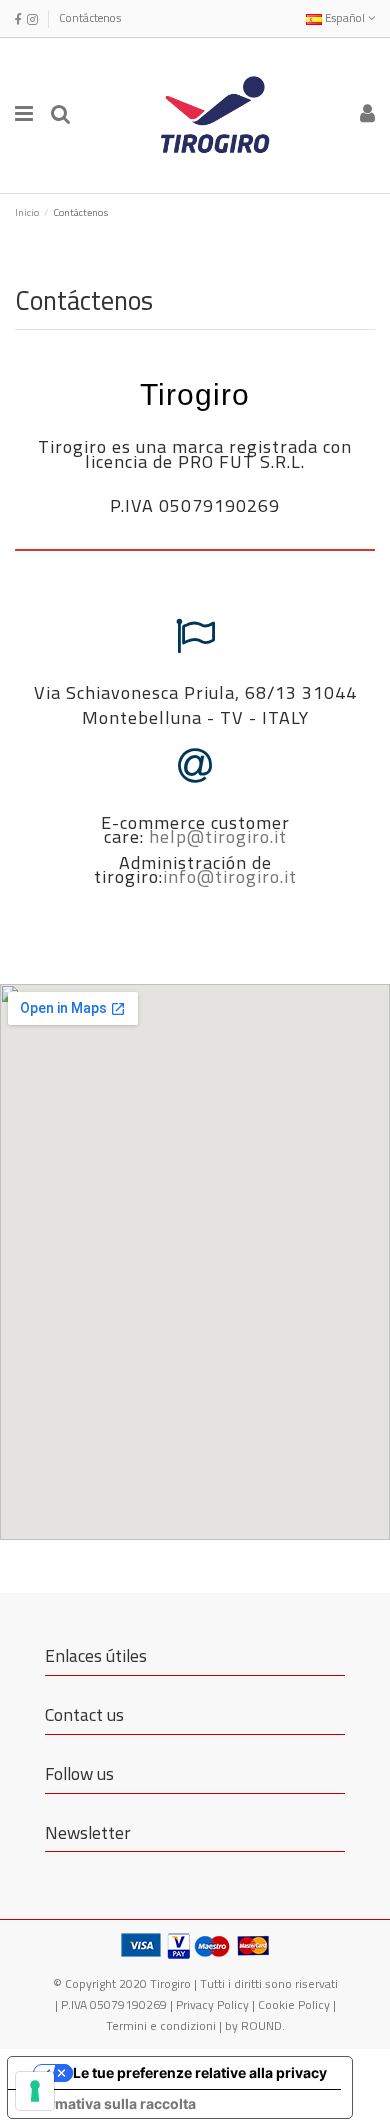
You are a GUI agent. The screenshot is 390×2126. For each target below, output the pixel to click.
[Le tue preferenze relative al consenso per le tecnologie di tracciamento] (35, 2091)
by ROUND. (255, 2025)
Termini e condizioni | (165, 2025)
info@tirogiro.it (230, 876)
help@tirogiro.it (218, 836)
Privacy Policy (212, 2004)
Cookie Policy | (297, 2004)
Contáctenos (90, 17)
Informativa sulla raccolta (109, 2103)
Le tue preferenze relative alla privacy (200, 2072)
